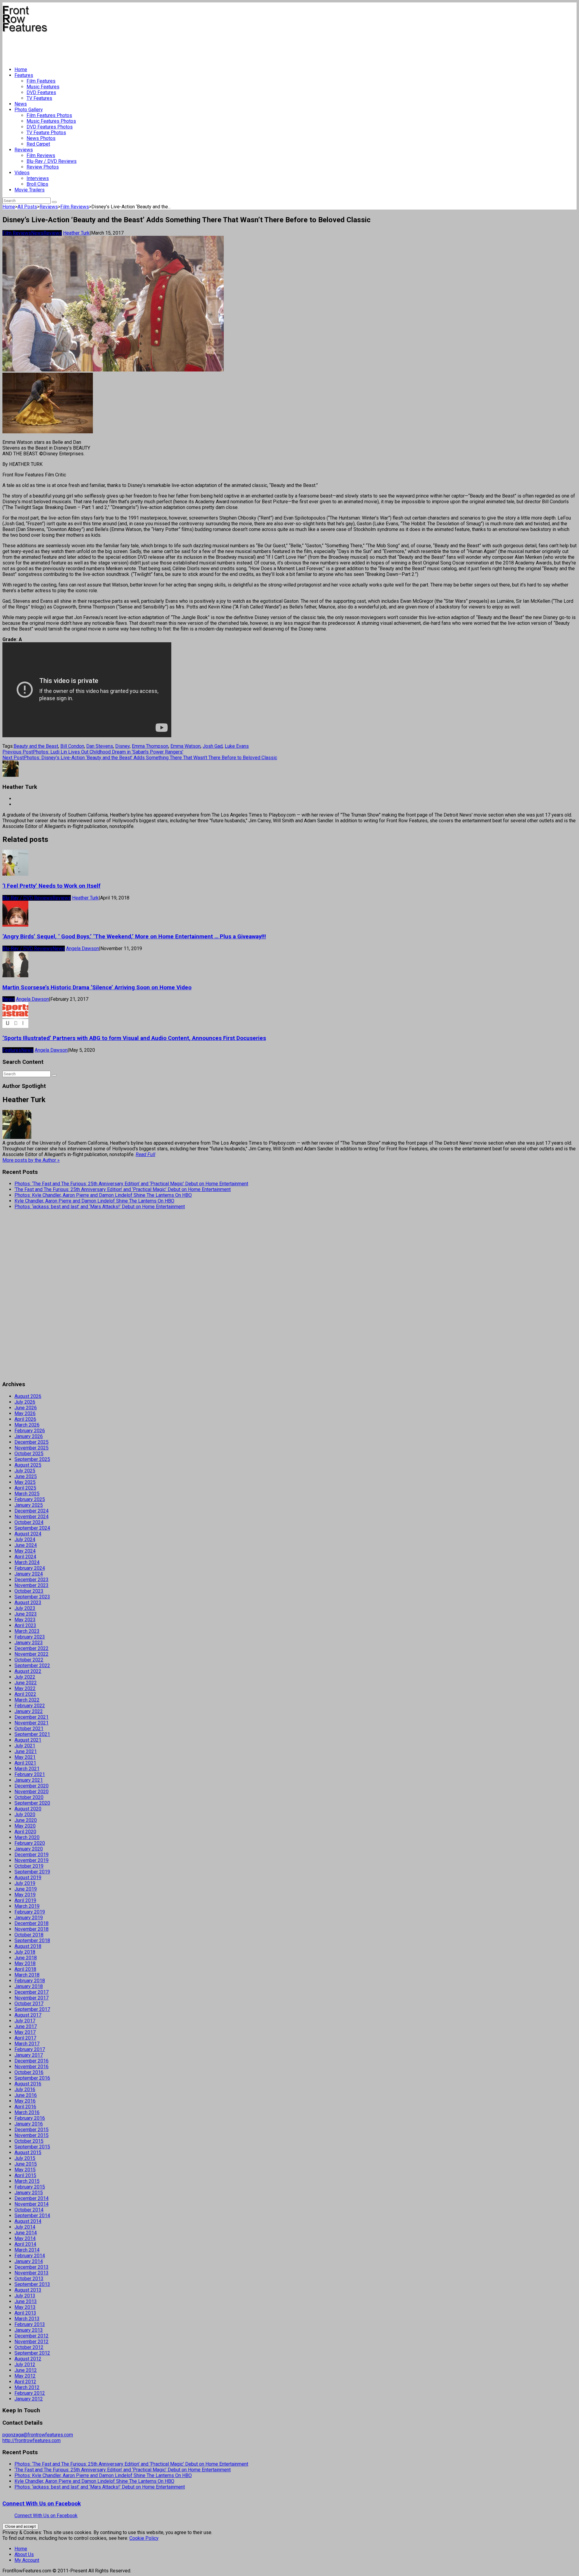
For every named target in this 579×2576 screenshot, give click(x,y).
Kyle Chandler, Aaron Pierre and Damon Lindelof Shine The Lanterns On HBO (94, 1201)
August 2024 (28, 1534)
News (21, 104)
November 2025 (32, 1448)
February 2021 (30, 1774)
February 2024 (30, 1568)
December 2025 (32, 1442)
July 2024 (25, 1539)
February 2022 (30, 1706)
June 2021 (26, 1751)
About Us (24, 2554)
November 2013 (32, 2273)
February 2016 (30, 2118)
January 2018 (29, 1986)
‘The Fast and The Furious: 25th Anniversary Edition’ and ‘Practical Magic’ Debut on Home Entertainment (123, 1189)
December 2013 (32, 2267)
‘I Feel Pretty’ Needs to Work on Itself (51, 886)
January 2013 (29, 2330)
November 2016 (32, 2067)
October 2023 (29, 1591)
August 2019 (28, 1877)
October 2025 (29, 1454)
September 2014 (32, 2216)
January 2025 (29, 1505)
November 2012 (32, 2342)
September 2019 (32, 1872)
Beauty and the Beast (36, 746)
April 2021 (25, 1763)
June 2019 (26, 1889)
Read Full (146, 1154)
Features (24, 75)
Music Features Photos (51, 121)
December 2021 (32, 1717)
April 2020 (25, 1832)
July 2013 (25, 2296)
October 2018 (29, 1935)
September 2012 (32, 2353)
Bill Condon (72, 746)
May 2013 (25, 2307)
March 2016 (27, 2112)
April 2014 (25, 2244)
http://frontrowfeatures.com (32, 2440)
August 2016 (28, 2084)
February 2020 (30, 1843)
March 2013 (27, 2319)
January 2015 (29, 2193)
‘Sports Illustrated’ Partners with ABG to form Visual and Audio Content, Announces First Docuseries (134, 1038)
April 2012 (25, 2382)
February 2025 (30, 1499)
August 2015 (28, 2152)
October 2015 (29, 2141)
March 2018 (27, 1975)
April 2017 (25, 2038)
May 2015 (25, 2170)
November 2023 (32, 1585)
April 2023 (25, 1625)
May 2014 (25, 2238)
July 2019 (25, 1883)
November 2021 (32, 1723)
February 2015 (30, 2187)
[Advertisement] (112, 47)
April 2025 (25, 1488)
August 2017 (28, 2015)
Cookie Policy (144, 2538)
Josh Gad (213, 746)
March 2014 (27, 2250)
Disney (122, 746)
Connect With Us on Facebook (42, 2504)
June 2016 (26, 2095)
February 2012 (30, 2393)
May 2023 (25, 1620)
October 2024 (29, 1522)
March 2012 (27, 2387)
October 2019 (29, 1866)
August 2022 (28, 1671)
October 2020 (29, 1797)
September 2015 (32, 2147)
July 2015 (25, 2158)
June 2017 (26, 2026)
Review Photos (43, 167)
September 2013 (32, 2284)
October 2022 (29, 1660)
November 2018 (32, 1929)
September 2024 (32, 1528)
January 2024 (29, 1574)
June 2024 (26, 1545)
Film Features (41, 81)
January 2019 (29, 1918)
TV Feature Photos (46, 133)
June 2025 (26, 1476)
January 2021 (29, 1780)
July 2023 (25, 1608)
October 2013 (29, 2279)
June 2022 (26, 1683)
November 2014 (32, 2204)
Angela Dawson (82, 948)
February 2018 (30, 1981)
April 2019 (25, 1900)
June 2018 (26, 1958)
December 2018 (32, 1923)
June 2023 (26, 1614)
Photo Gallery (29, 110)
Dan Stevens (100, 746)
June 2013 (26, 2301)
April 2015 (25, 2175)
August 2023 (28, 1602)
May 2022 (25, 1688)
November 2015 (32, 2135)
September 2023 (32, 1597)
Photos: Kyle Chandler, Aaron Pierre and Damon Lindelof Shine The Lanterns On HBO (103, 1195)
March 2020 (27, 1837)
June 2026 (26, 1408)
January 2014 (29, 2261)
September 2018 (32, 1941)
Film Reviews (41, 155)
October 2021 (29, 1729)
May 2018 (25, 1963)
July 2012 (25, 2364)
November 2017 (32, 1998)
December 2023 (32, 1580)
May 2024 (25, 1551)
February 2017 (30, 2049)
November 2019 (32, 1860)
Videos (22, 173)
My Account (27, 2560)
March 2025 (27, 1494)
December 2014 (32, 2198)
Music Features (43, 87)
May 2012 (25, 2376)
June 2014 (26, 2233)
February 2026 (30, 1431)
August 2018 (28, 1946)
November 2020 (32, 1792)
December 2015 (32, 2130)
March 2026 (27, 1425)
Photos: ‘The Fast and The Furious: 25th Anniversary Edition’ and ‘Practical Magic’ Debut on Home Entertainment (131, 1184)
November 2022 (32, 1654)
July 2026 (25, 1402)
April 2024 (25, 1557)
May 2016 (25, 2101)
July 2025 (25, 1471)
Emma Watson (185, 746)
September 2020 (32, 1803)
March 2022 (27, 1700)
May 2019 (25, 1895)
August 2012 (28, 2359)
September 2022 (32, 1666)
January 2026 (29, 1436)
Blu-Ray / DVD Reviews (52, 161)
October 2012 (29, 2347)
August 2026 (28, 1396)
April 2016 (25, 2107)
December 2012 (32, 2336)
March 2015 (27, 2181)
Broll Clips (37, 184)
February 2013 (30, 2324)
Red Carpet (38, 144)
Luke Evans (237, 746)
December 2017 (32, 1992)
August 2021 (28, 1740)
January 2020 (29, 1849)
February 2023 (30, 1637)
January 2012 (29, 2399)
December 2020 (32, 1786)
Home (21, 70)
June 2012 (26, 2370)
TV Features (39, 98)
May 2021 (25, 1757)
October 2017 (29, 2004)
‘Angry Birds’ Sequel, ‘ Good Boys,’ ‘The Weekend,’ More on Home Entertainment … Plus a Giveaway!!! (134, 937)
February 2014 (30, 2256)
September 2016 (32, 2078)
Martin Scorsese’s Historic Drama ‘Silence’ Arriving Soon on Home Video (97, 988)
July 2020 (25, 1814)
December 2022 (32, 1648)
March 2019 (27, 1906)
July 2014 (25, 2227)
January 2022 (29, 1711)
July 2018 (25, 1952)
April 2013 (25, 2313)
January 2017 (29, 2055)
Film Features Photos (49, 115)
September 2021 (32, 1734)
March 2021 (27, 1769)
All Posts (27, 207)
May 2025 (25, 1482)
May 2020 (25, 1826)
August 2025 (28, 1465)
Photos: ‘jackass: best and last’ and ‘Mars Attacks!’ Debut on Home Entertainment (100, 1207)
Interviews (38, 178)
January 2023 (29, 1643)
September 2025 (32, 1459)
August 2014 (28, 2221)
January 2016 (29, 2124)
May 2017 (25, 2032)
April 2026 (25, 1419)
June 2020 (26, 1820)
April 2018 (25, 1969)
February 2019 (30, 1912)
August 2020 (28, 1809)
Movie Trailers (30, 190)
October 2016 (29, 2072)
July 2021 (25, 1746)
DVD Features (41, 92)
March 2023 (27, 1631)
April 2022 (25, 1694)
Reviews (24, 150)
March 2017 (27, 2044)
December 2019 (32, 1855)
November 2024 (32, 1517)
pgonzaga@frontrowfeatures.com (38, 2435)
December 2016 (32, 2061)
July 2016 (25, 2089)
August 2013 (28, 2290)
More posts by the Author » (31, 1160)
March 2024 (27, 1562)
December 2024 (32, 1511)
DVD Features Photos (50, 127)
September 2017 (32, 2009)
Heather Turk (76, 233)
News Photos (41, 138)
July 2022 (25, 1677)
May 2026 (25, 1413)
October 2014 (29, 2210)
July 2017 (25, 2021)
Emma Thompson (150, 746)
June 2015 (26, 2164)
